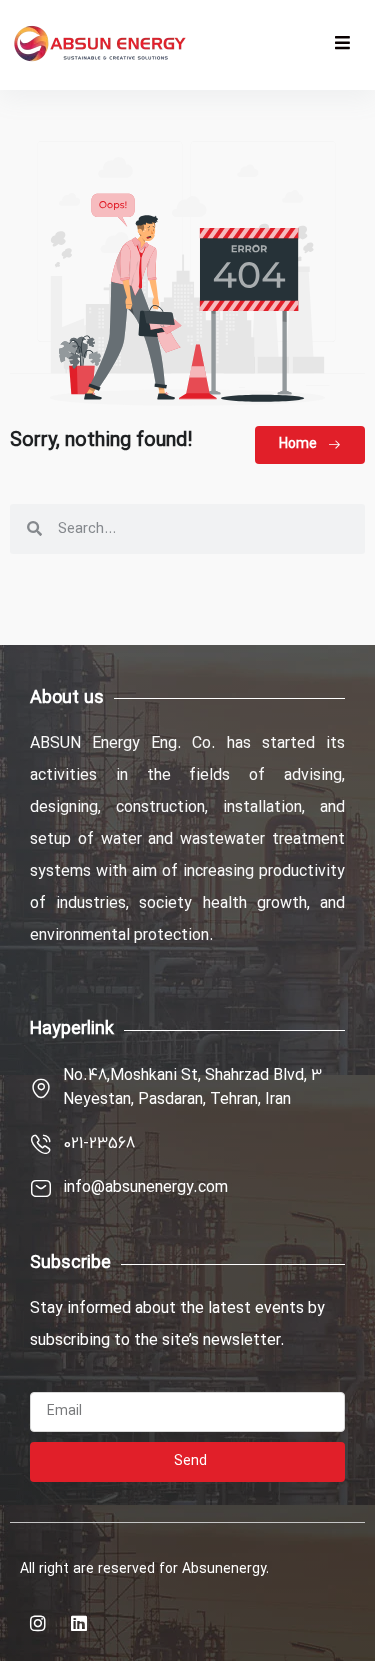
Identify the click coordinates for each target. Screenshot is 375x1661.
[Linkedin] (79, 1623)
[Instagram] (38, 1623)
